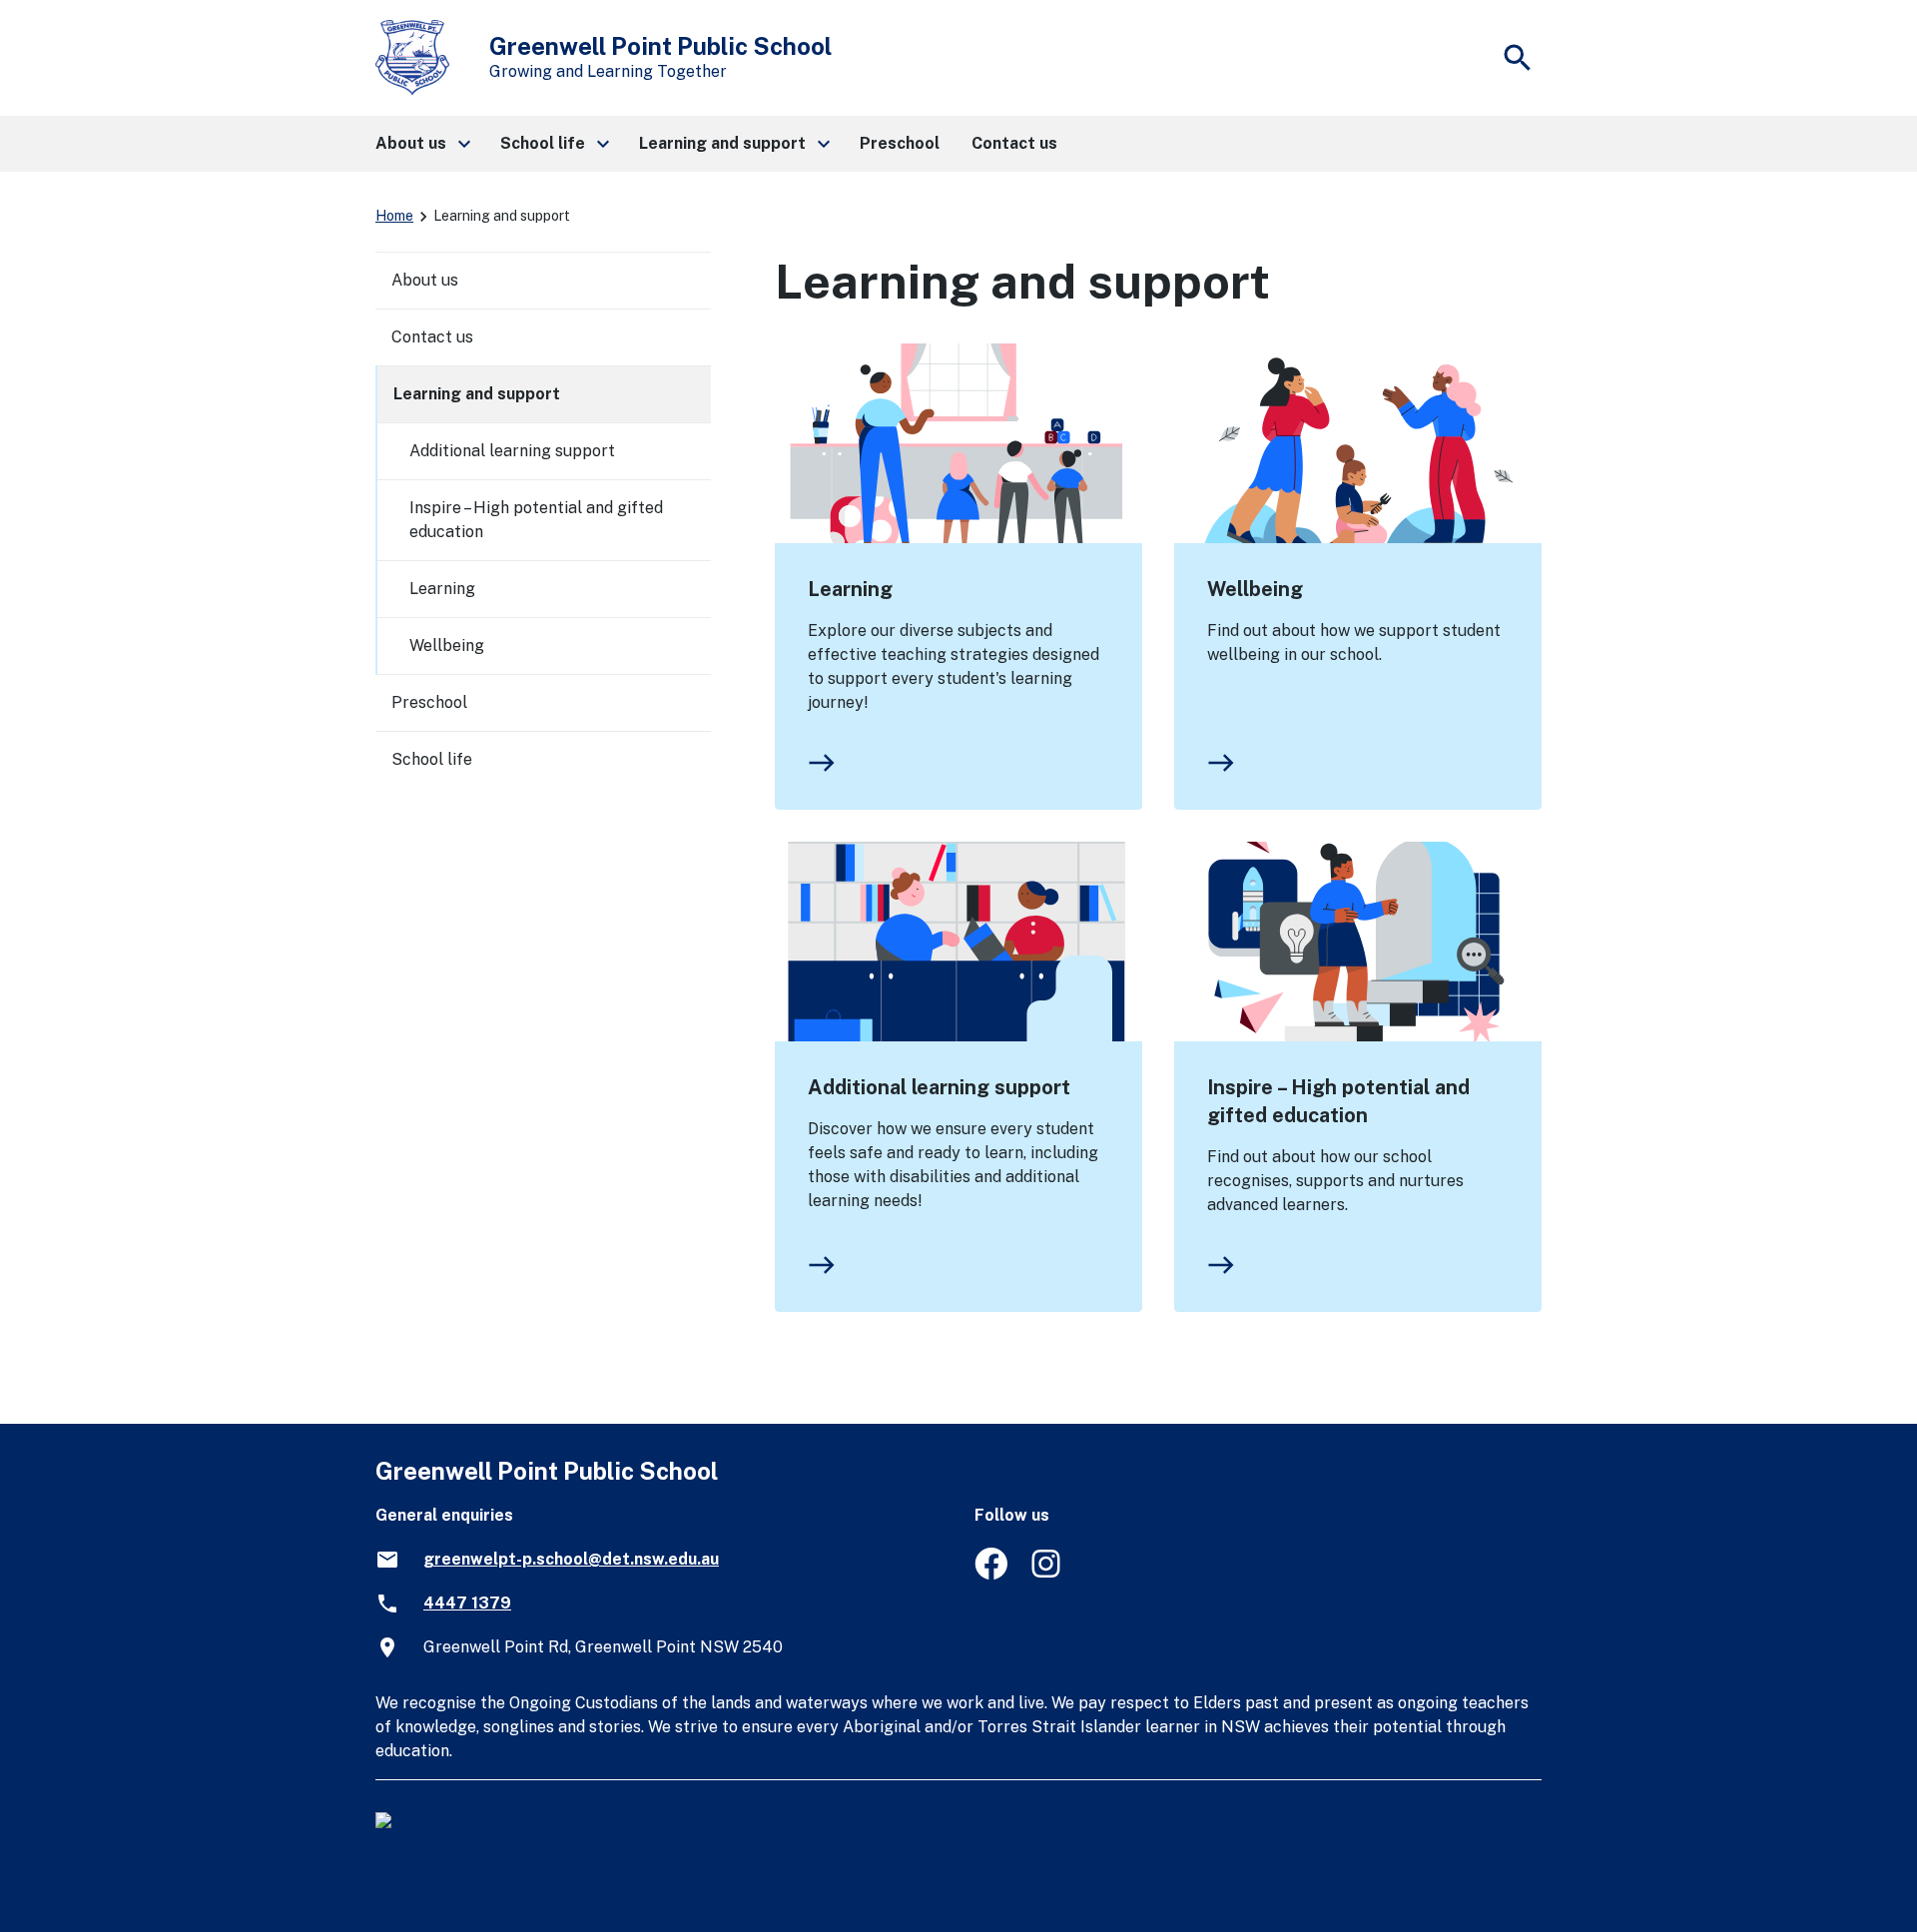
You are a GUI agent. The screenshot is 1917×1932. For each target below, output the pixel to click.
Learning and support (477, 394)
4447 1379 (467, 1603)
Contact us (432, 337)
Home (394, 216)
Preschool (429, 702)
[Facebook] (991, 1574)
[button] (422, 144)
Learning (850, 589)
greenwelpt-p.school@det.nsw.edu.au (571, 1559)
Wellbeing (1255, 589)
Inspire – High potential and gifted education (1338, 1101)
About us (425, 280)
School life (432, 759)
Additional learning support (939, 1087)
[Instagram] (1048, 1574)
